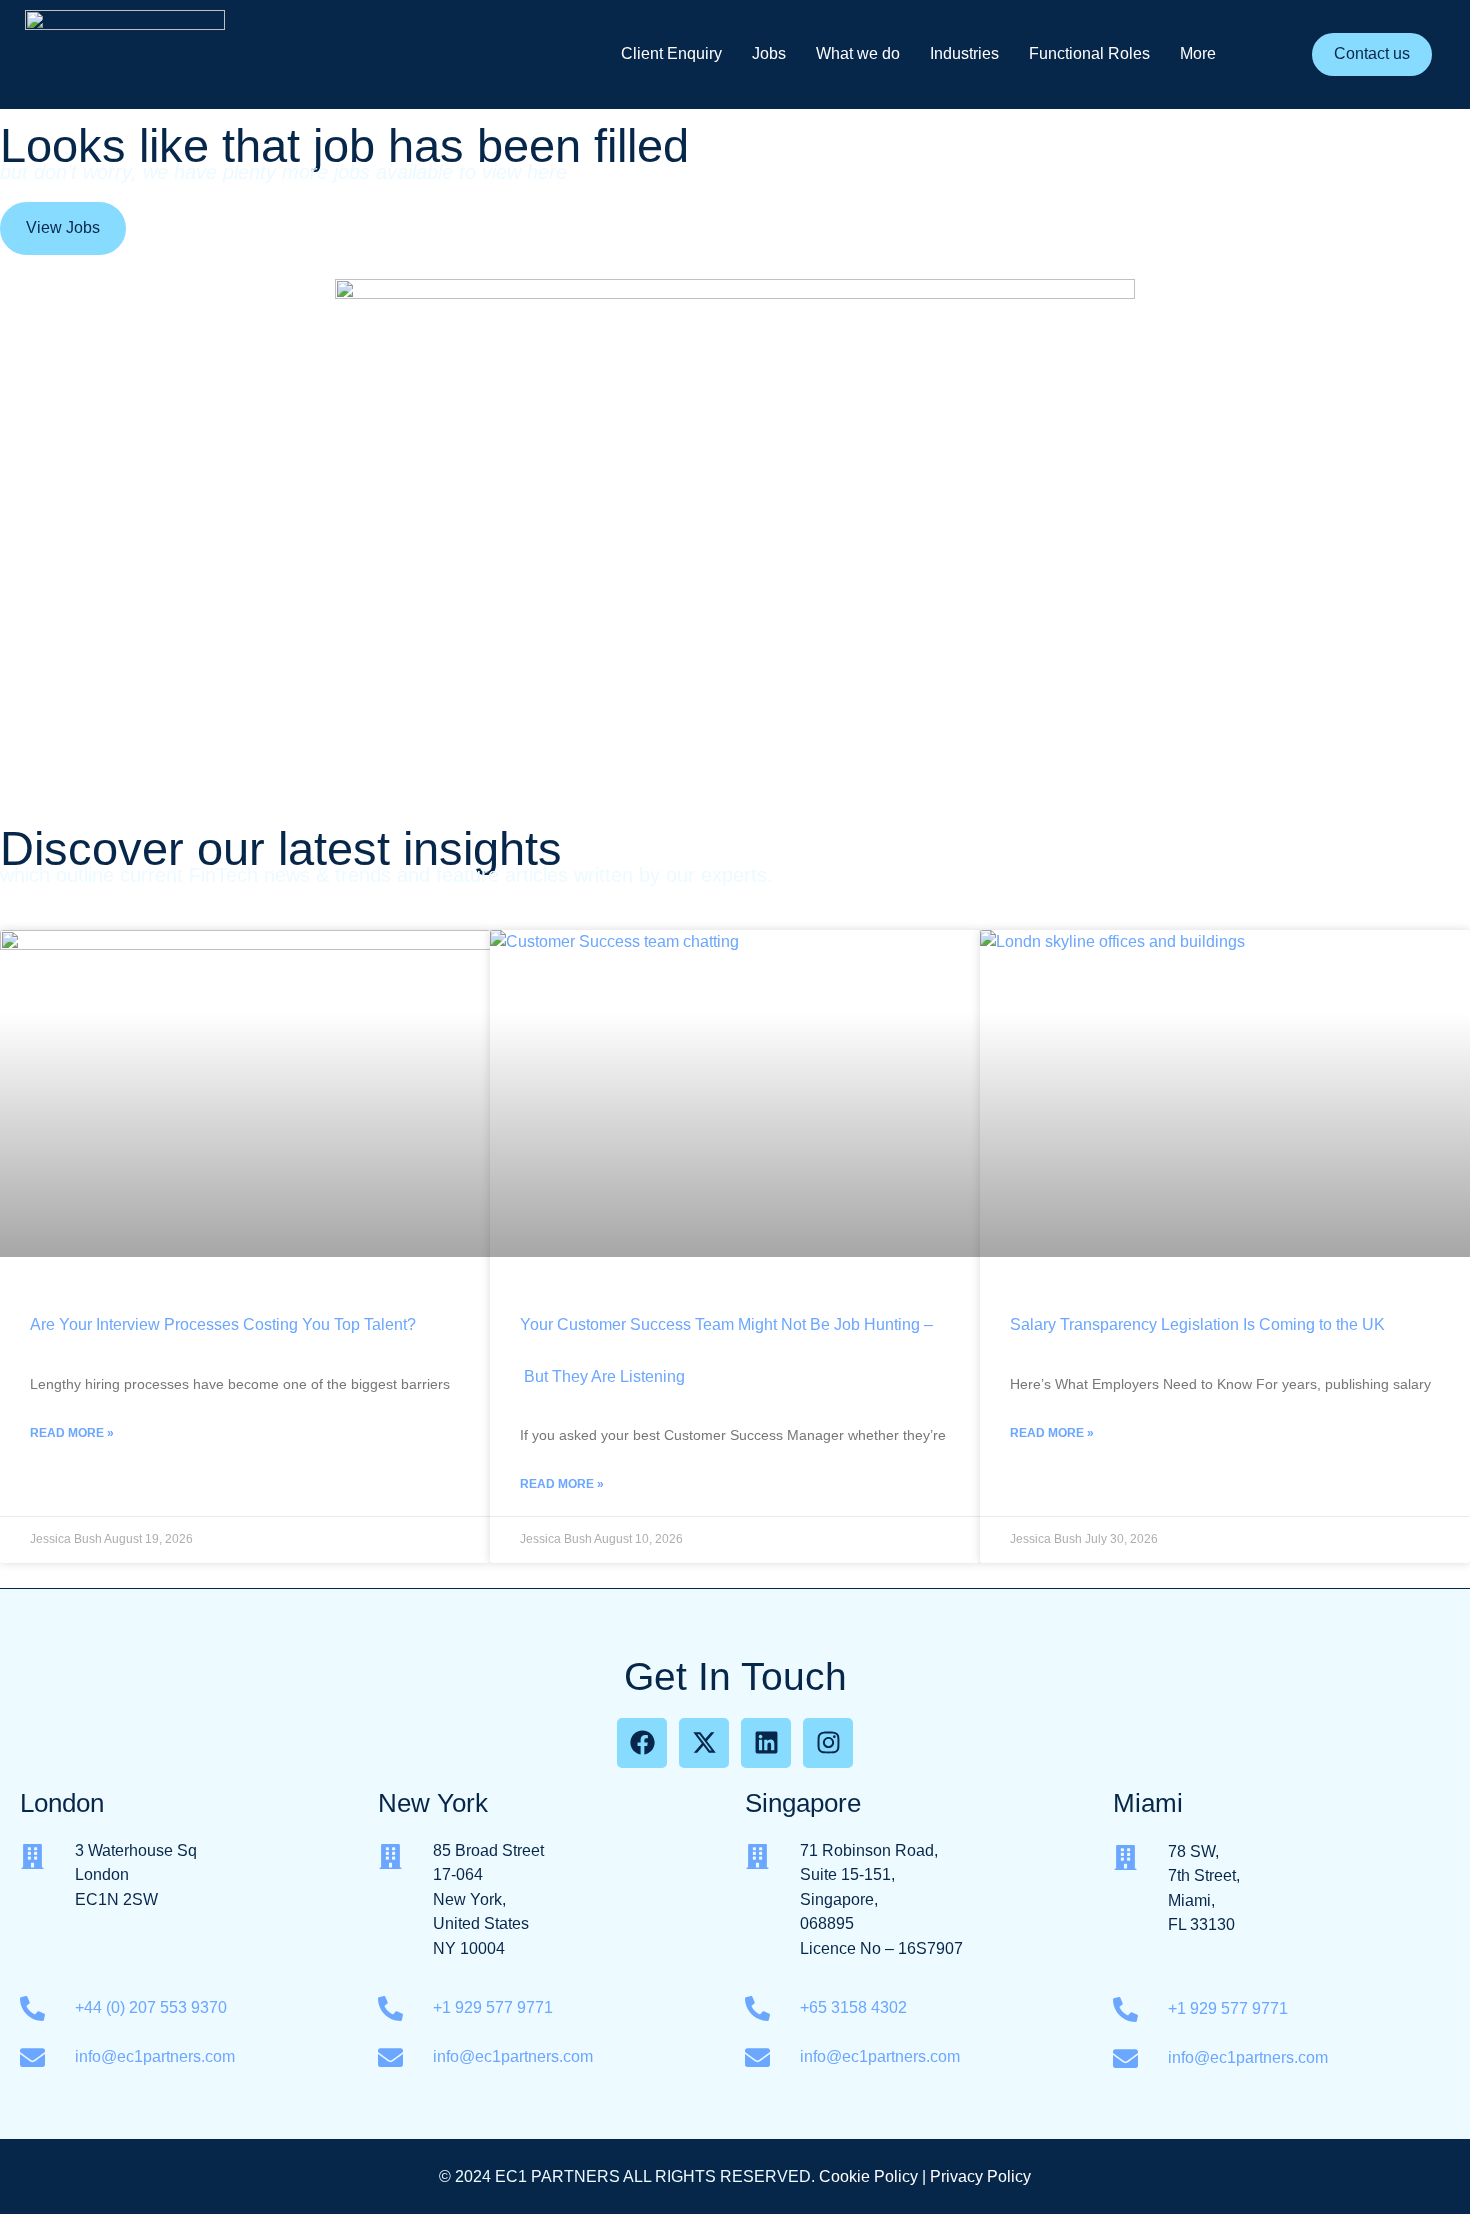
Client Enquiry (671, 53)
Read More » (72, 1433)
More (1198, 53)
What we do (858, 53)
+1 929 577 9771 (493, 2007)
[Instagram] (828, 1743)
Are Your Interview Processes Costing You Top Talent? (223, 1324)
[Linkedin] (766, 1743)
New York (433, 1803)
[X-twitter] (704, 1743)
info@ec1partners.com (155, 2056)
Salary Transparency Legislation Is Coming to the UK (1197, 1324)
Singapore (803, 1803)
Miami (1148, 1803)
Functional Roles (1089, 53)
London (62, 1803)
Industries (964, 53)
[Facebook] (642, 1743)
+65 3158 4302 (855, 2007)
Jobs (769, 53)
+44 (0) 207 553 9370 (151, 2007)
